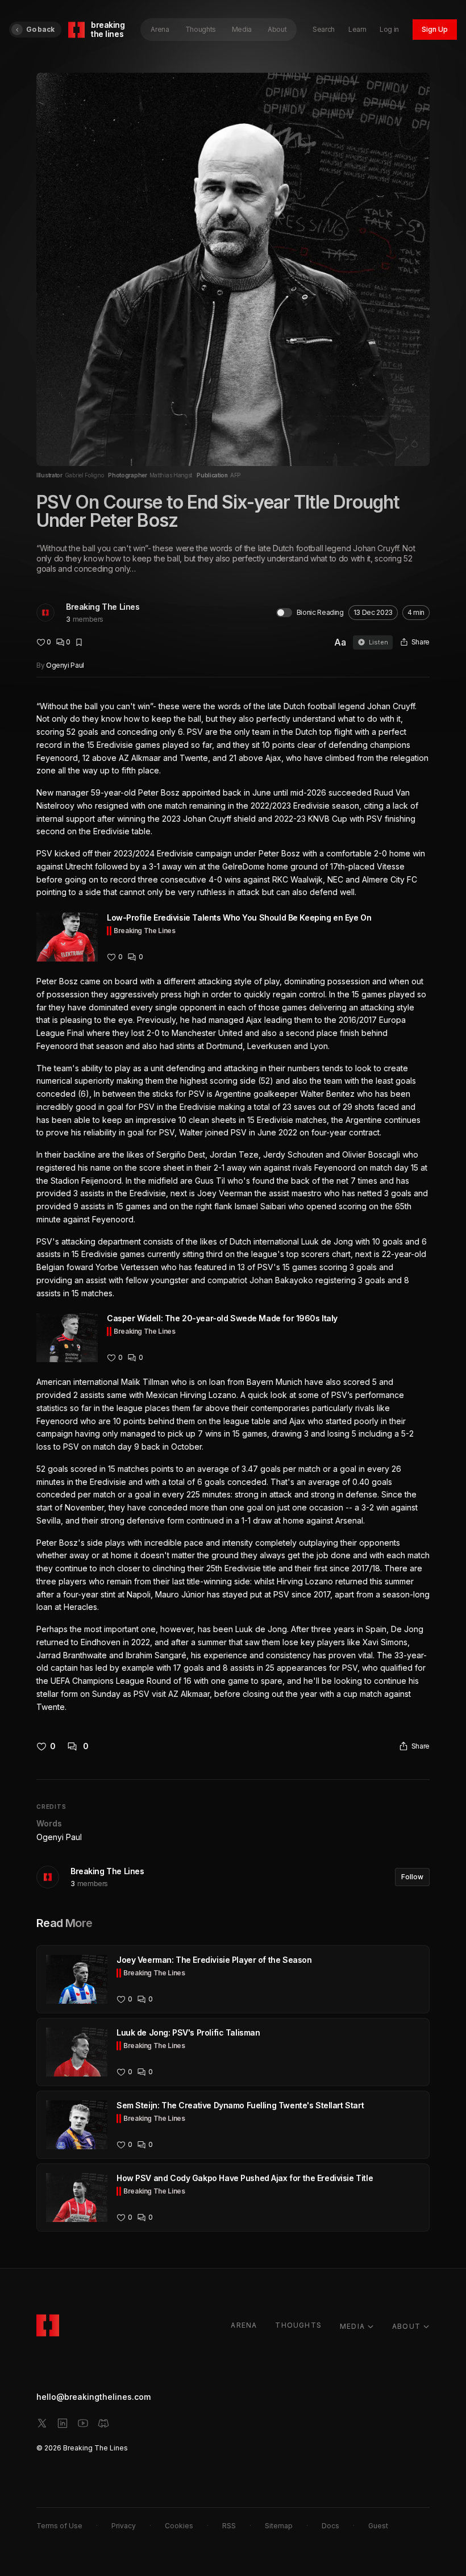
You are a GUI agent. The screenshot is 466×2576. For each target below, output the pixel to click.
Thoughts (201, 29)
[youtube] (83, 2423)
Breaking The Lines (103, 607)
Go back (40, 29)
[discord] (103, 2423)
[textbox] (233, 1207)
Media (242, 29)
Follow (412, 1877)
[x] (42, 2423)
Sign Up (435, 29)
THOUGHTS (298, 2325)
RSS (229, 2526)
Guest (378, 2526)
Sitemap (279, 2526)
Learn (357, 29)
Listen (378, 642)
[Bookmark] (79, 642)
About (277, 29)
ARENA (244, 2325)
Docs (330, 2526)
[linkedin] (63, 2423)
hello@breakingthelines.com (93, 2397)
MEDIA (352, 2326)
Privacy (124, 2526)
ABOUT (406, 2326)
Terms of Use (59, 2526)
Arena (160, 29)
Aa (340, 642)
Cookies (179, 2526)
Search (324, 29)
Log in (389, 29)
